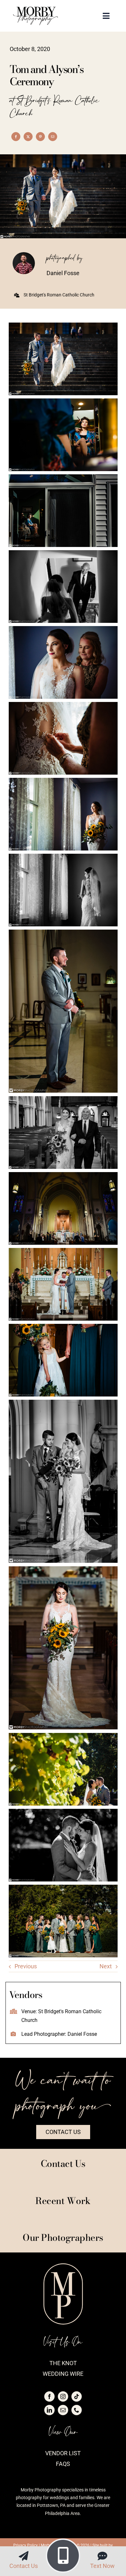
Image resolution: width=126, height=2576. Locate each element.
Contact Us (24, 2566)
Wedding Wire (63, 2374)
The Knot (63, 2363)
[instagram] (63, 2396)
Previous (26, 1966)
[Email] (53, 137)
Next (106, 1966)
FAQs (63, 2464)
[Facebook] (16, 137)
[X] (28, 137)
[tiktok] (77, 2396)
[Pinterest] (40, 137)
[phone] (77, 2410)
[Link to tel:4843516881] (63, 2556)
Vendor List (63, 2453)
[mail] (63, 2410)
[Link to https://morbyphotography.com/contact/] (24, 2556)
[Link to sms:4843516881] (102, 2556)
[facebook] (49, 2396)
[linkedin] (49, 2410)
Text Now (102, 2566)
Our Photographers (63, 2237)
